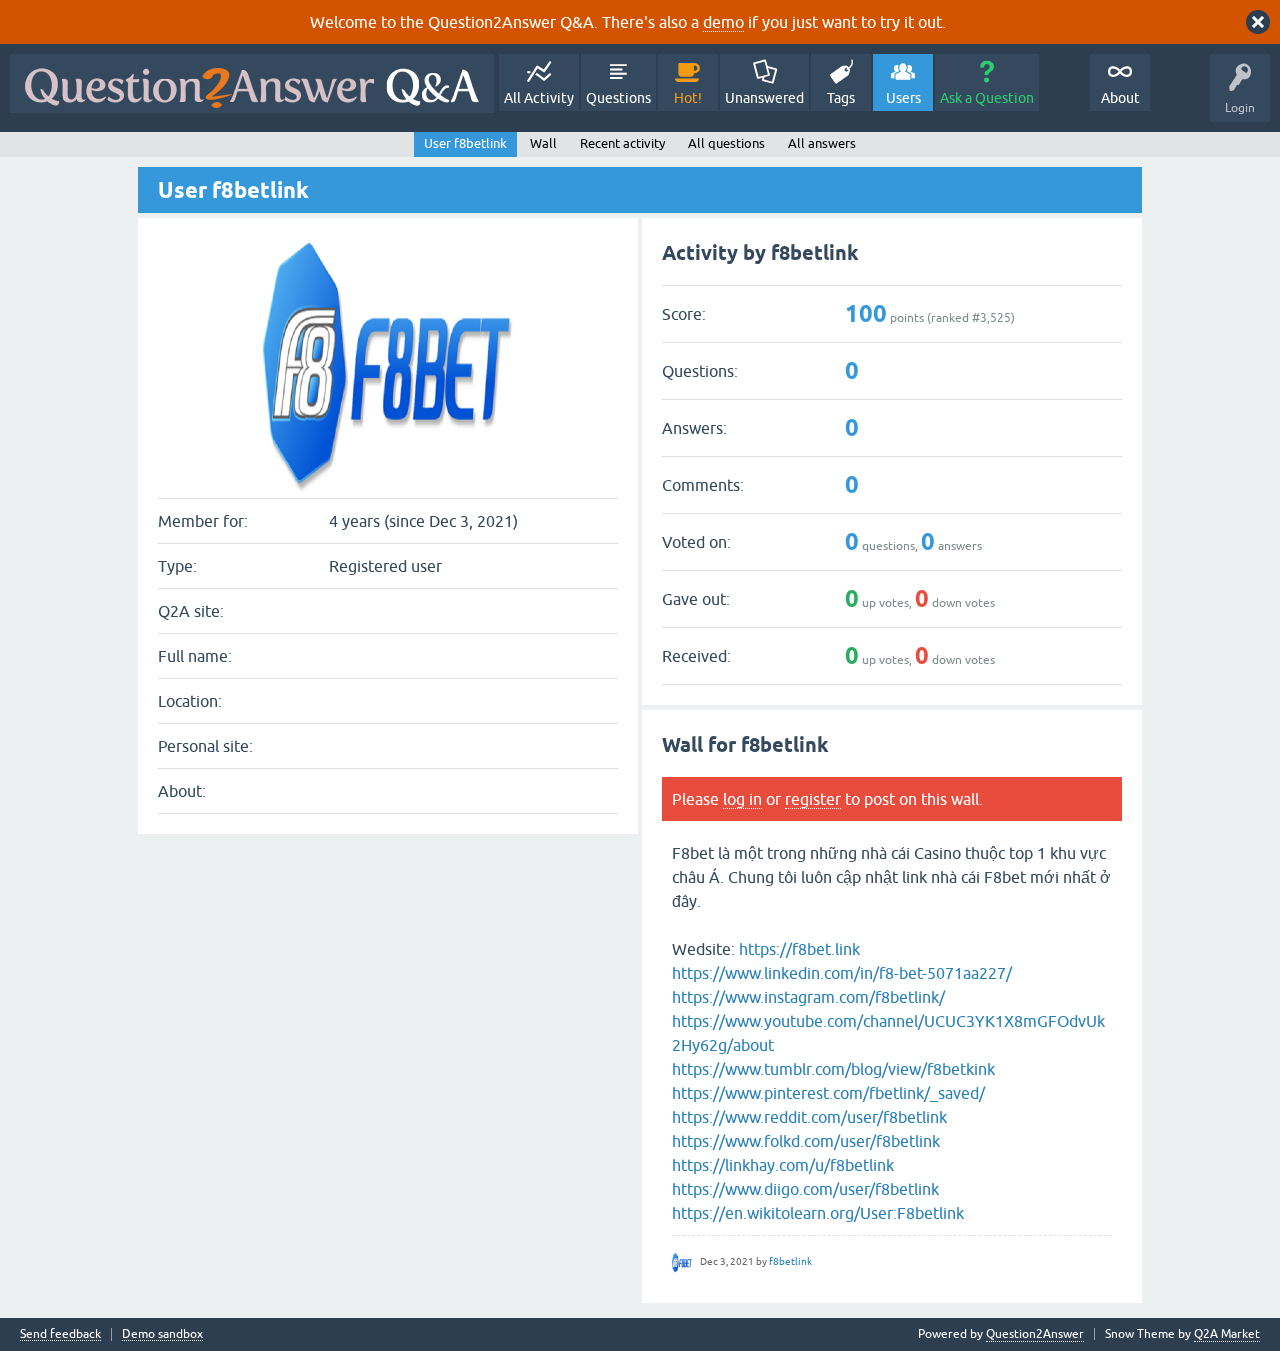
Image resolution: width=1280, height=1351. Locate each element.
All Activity (539, 98)
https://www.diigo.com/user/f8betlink (805, 1189)
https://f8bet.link (799, 949)
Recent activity (622, 143)
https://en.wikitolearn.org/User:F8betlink (818, 1213)
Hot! (688, 98)
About (1120, 98)
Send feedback (60, 1334)
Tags (841, 98)
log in (742, 799)
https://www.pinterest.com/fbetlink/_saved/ (828, 1093)
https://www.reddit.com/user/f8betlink (809, 1117)
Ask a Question (987, 98)
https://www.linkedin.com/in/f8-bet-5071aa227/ (842, 973)
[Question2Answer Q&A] (252, 83)
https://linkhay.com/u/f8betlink (783, 1165)
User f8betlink (465, 143)
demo (723, 22)
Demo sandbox (162, 1334)
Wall (543, 143)
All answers (822, 143)
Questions (618, 98)
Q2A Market (1227, 1334)
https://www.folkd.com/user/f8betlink (806, 1141)
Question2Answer (1035, 1334)
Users (903, 98)
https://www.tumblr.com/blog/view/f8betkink (833, 1069)
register (813, 799)
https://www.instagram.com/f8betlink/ (808, 997)
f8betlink (790, 1261)
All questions (726, 143)
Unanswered (764, 98)
